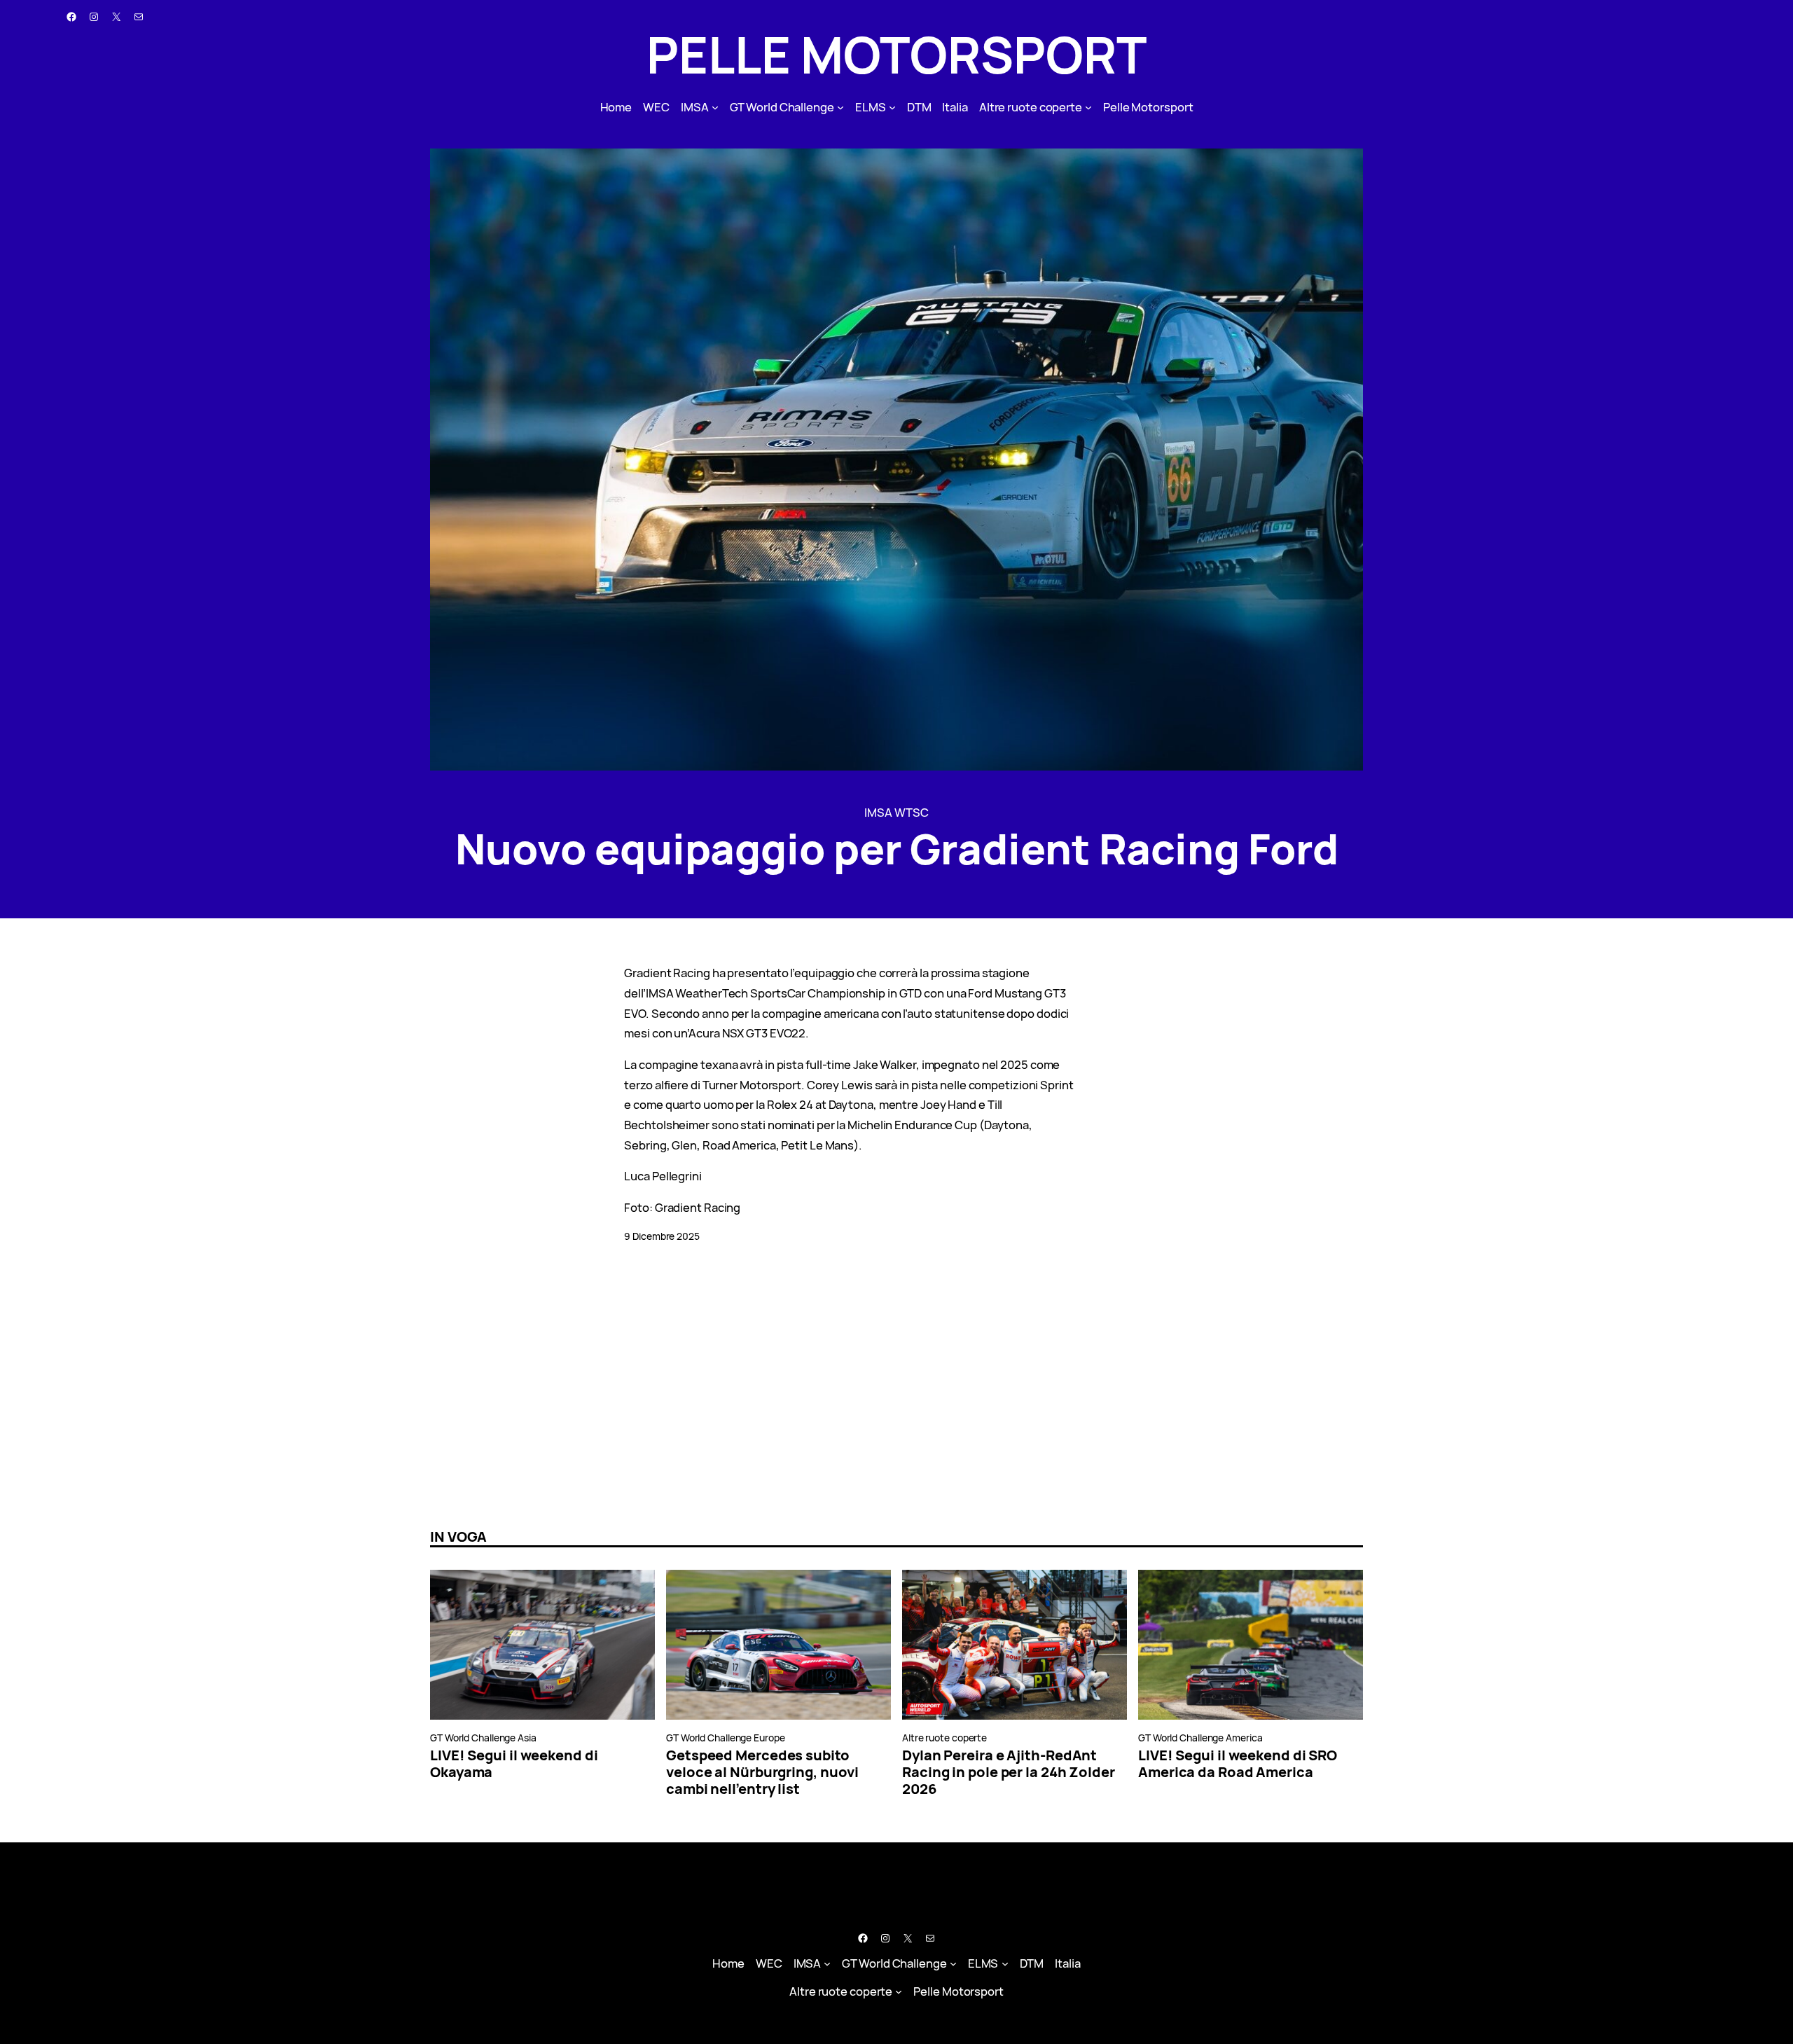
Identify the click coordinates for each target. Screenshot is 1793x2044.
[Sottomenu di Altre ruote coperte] (1088, 107)
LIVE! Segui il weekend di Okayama (514, 1764)
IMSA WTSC (896, 812)
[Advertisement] (420, 1386)
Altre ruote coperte (944, 1738)
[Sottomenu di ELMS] (892, 107)
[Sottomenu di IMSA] (715, 107)
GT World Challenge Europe (726, 1738)
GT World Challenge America (1200, 1738)
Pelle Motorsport (896, 54)
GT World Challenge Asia (483, 1738)
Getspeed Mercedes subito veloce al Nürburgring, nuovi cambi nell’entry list (762, 1772)
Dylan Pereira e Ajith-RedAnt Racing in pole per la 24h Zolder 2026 (1009, 1772)
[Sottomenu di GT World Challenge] (840, 107)
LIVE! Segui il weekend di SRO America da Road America (1238, 1764)
